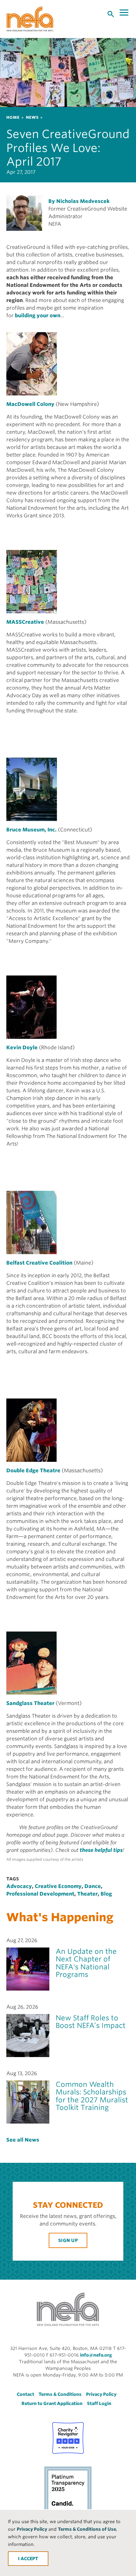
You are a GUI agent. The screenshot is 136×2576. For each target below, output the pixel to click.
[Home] (30, 19)
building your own (38, 316)
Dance (93, 1886)
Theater (87, 1894)
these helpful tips (101, 1850)
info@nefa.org (96, 2355)
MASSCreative (25, 622)
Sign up (68, 2240)
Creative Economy (58, 1886)
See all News (23, 2140)
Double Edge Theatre (33, 1471)
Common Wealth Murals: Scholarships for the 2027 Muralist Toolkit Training (92, 2096)
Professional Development (40, 1894)
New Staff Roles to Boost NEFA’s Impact (91, 2022)
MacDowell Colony (30, 404)
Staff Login (99, 2403)
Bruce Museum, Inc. (31, 830)
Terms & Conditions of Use (87, 2529)
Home (13, 117)
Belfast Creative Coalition (39, 1263)
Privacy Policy (32, 2529)
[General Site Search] (111, 14)
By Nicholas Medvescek (79, 201)
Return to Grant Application (52, 2403)
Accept (29, 2559)
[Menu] (125, 13)
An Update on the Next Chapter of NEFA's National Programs (86, 1963)
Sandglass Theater (30, 1703)
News (32, 117)
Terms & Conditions (60, 2394)
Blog (106, 1894)
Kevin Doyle (22, 1048)
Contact (25, 2394)
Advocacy (19, 1886)
